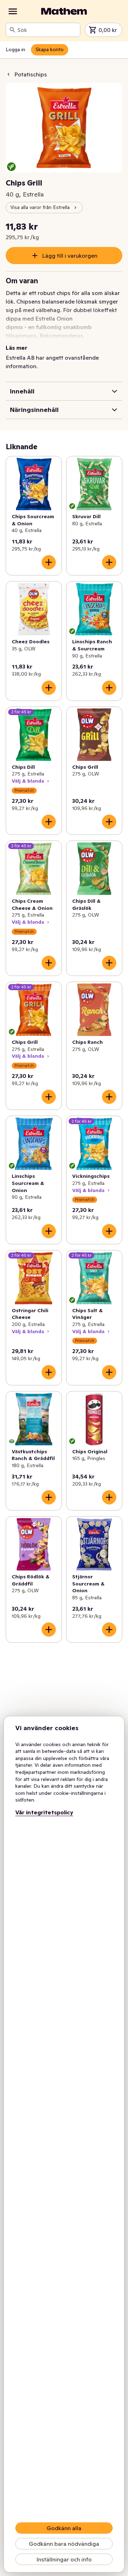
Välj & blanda (28, 781)
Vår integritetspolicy (44, 1812)
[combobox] (47, 30)
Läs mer (17, 348)
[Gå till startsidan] (64, 11)
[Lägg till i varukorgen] (49, 562)
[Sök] (12, 30)
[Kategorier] (13, 11)
